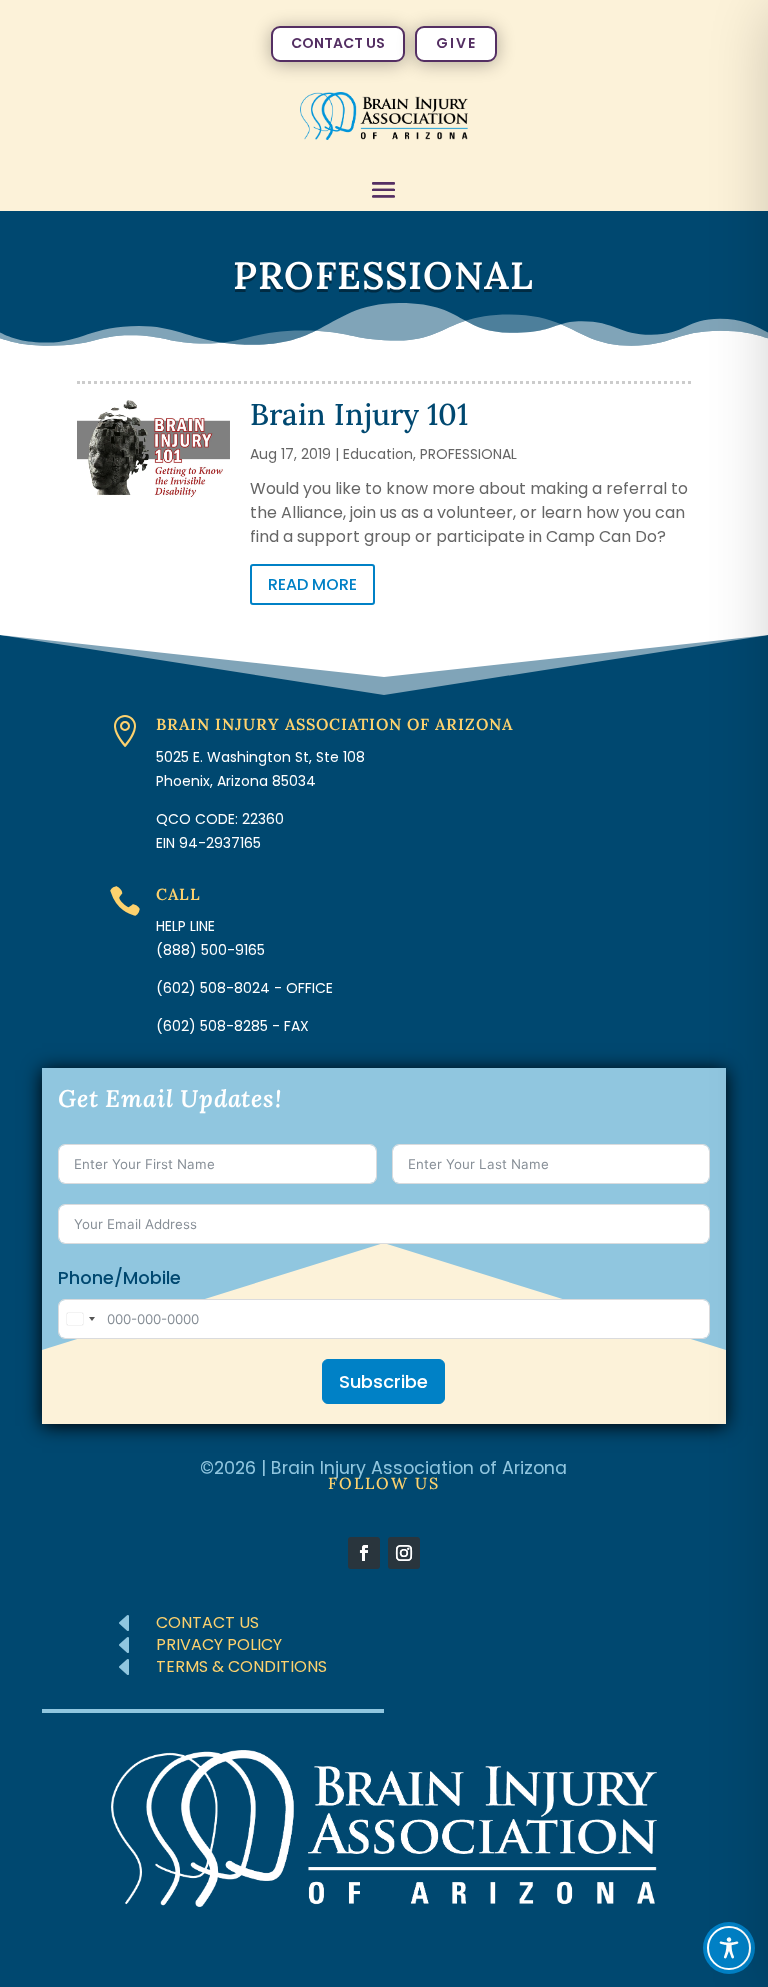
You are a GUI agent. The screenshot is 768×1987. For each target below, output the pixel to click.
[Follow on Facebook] (364, 1553)
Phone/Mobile (119, 1278)
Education (378, 454)
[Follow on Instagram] (404, 1553)
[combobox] (80, 1319)
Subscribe (383, 1381)
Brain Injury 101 (359, 414)
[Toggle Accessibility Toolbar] (729, 1948)
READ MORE (312, 584)
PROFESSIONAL (468, 454)
